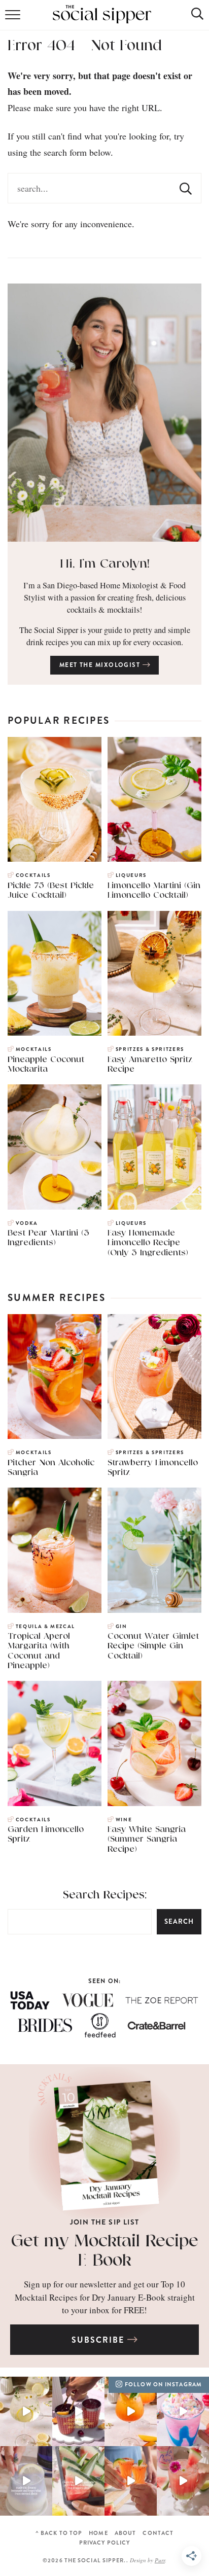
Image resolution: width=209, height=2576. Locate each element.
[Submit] (186, 188)
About (126, 2533)
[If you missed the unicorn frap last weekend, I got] (183, 2411)
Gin (121, 1627)
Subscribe (99, 2340)
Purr (160, 2560)
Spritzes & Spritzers (150, 1049)
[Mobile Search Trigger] (190, 18)
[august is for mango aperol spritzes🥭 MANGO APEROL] (131, 2411)
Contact (158, 2533)
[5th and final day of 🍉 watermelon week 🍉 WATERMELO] (131, 2481)
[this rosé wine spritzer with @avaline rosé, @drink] (78, 2411)
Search (179, 1921)
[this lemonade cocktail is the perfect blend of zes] (26, 2481)
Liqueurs (131, 875)
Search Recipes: (105, 1895)
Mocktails (34, 1049)
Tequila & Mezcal (45, 1627)
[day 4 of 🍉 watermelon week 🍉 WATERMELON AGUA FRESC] (183, 2481)
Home (98, 2533)
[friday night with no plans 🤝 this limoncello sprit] (26, 2411)
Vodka (27, 1223)
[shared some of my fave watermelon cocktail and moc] (78, 2481)
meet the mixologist (101, 665)
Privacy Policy (104, 2543)
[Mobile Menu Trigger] (14, 18)
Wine (124, 1820)
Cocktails (33, 875)
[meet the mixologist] (104, 413)
